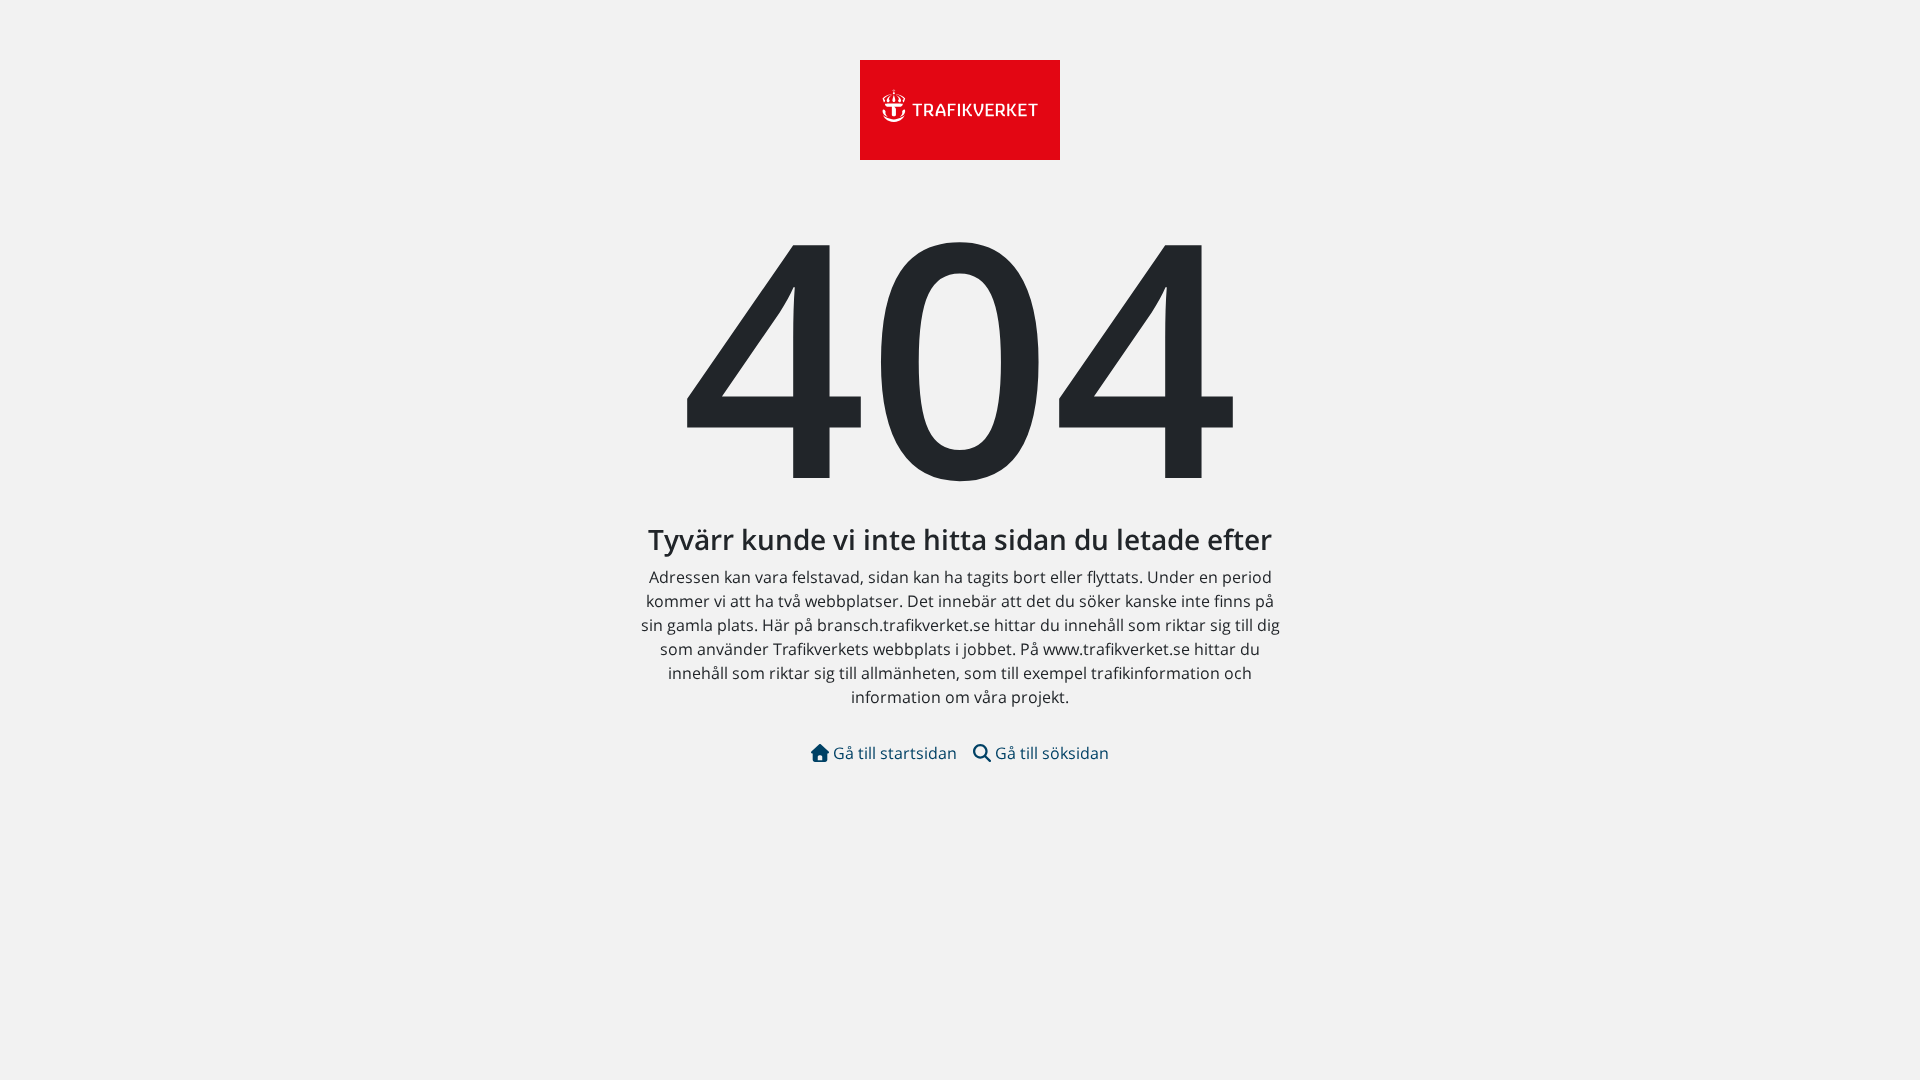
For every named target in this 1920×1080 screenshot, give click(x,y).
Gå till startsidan (895, 753)
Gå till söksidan (1052, 753)
